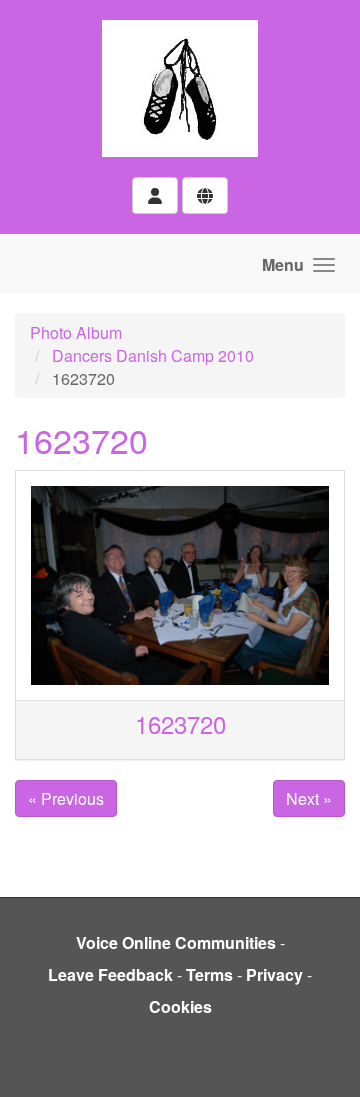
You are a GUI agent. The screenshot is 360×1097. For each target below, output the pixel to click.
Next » (309, 798)
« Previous (66, 798)
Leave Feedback (110, 974)
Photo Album (76, 332)
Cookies (180, 1006)
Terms (209, 974)
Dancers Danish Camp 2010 (153, 355)
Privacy (274, 974)
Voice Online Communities (176, 942)
